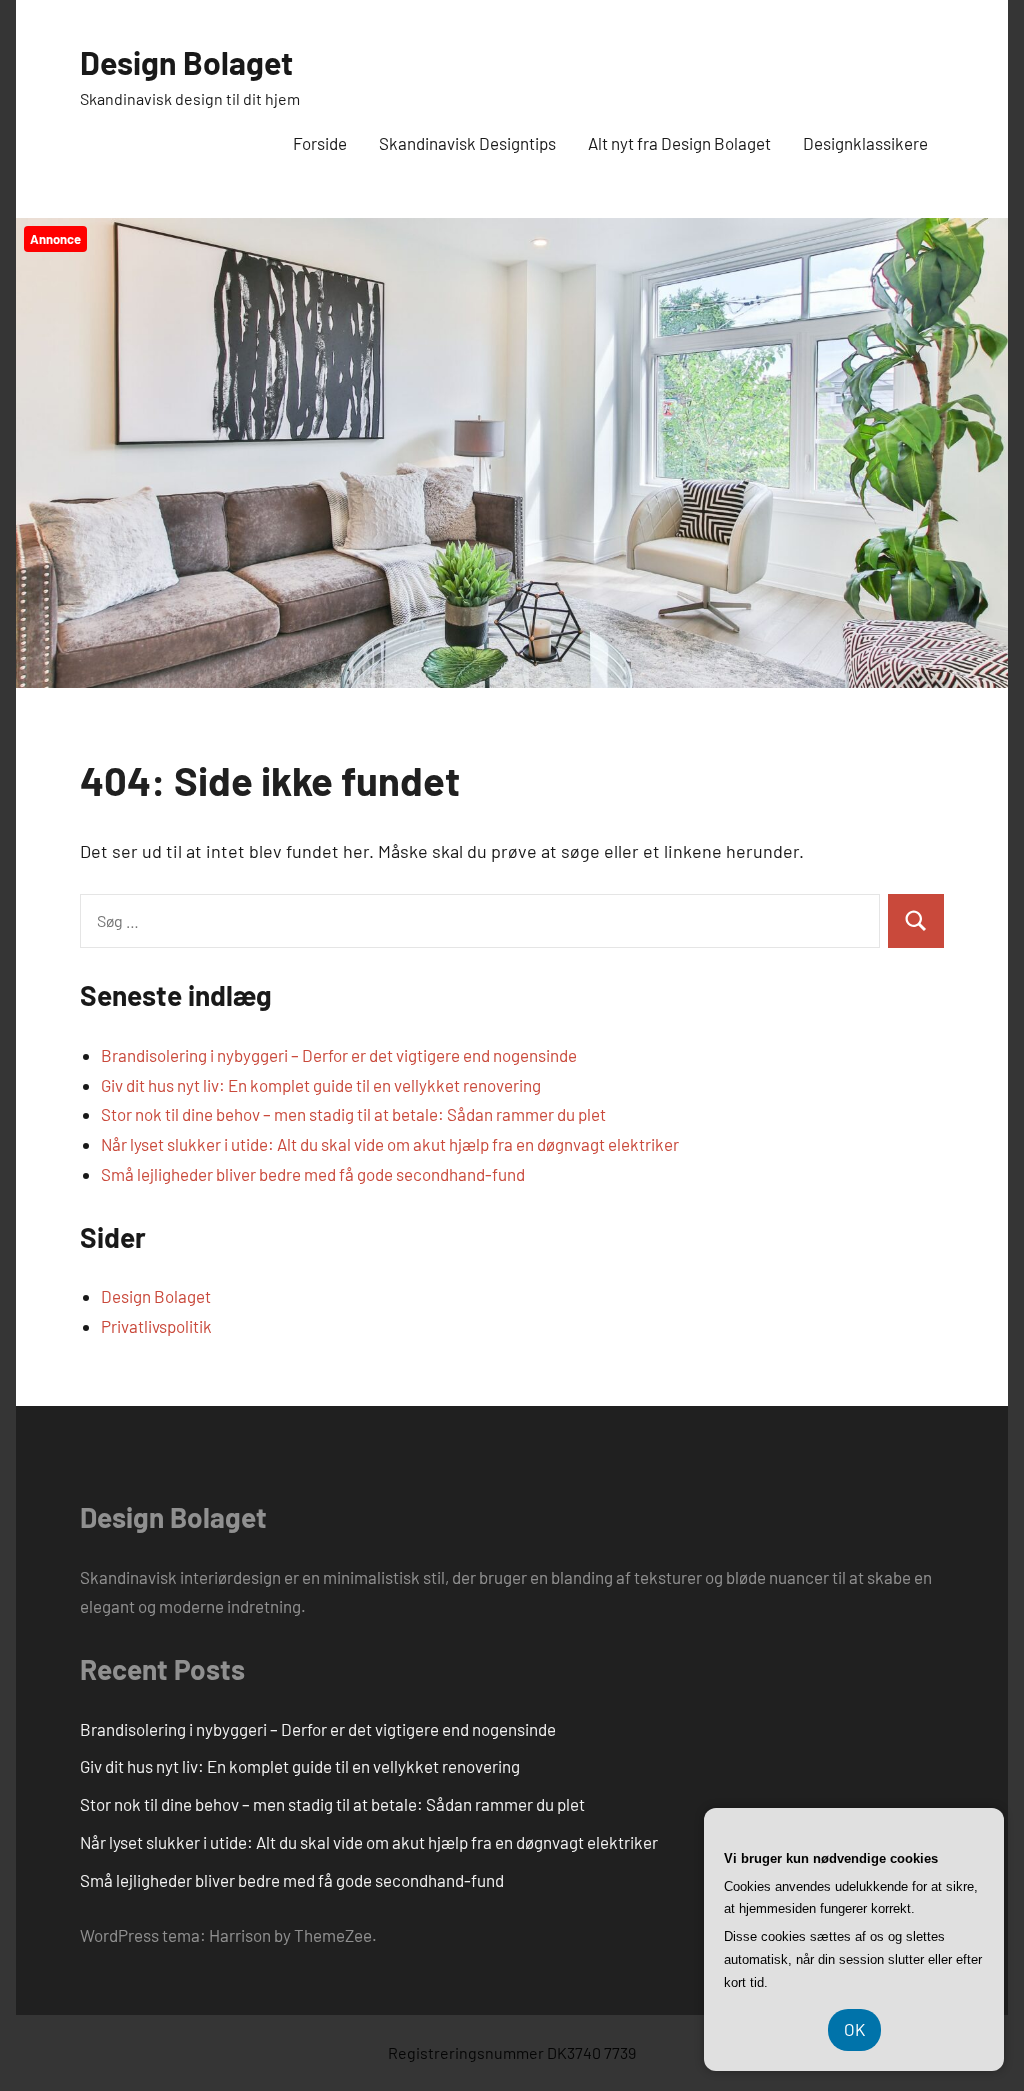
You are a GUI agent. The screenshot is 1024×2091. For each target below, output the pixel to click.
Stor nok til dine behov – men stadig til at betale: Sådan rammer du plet (353, 1114)
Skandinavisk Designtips (467, 143)
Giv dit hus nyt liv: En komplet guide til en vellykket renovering (321, 1085)
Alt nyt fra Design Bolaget (679, 143)
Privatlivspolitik (156, 1326)
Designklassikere (865, 143)
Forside (320, 143)
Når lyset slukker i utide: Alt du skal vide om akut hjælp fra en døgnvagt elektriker (390, 1144)
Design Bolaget (186, 62)
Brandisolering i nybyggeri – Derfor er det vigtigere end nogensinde (339, 1055)
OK (854, 2029)
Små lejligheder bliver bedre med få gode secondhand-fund (313, 1174)
